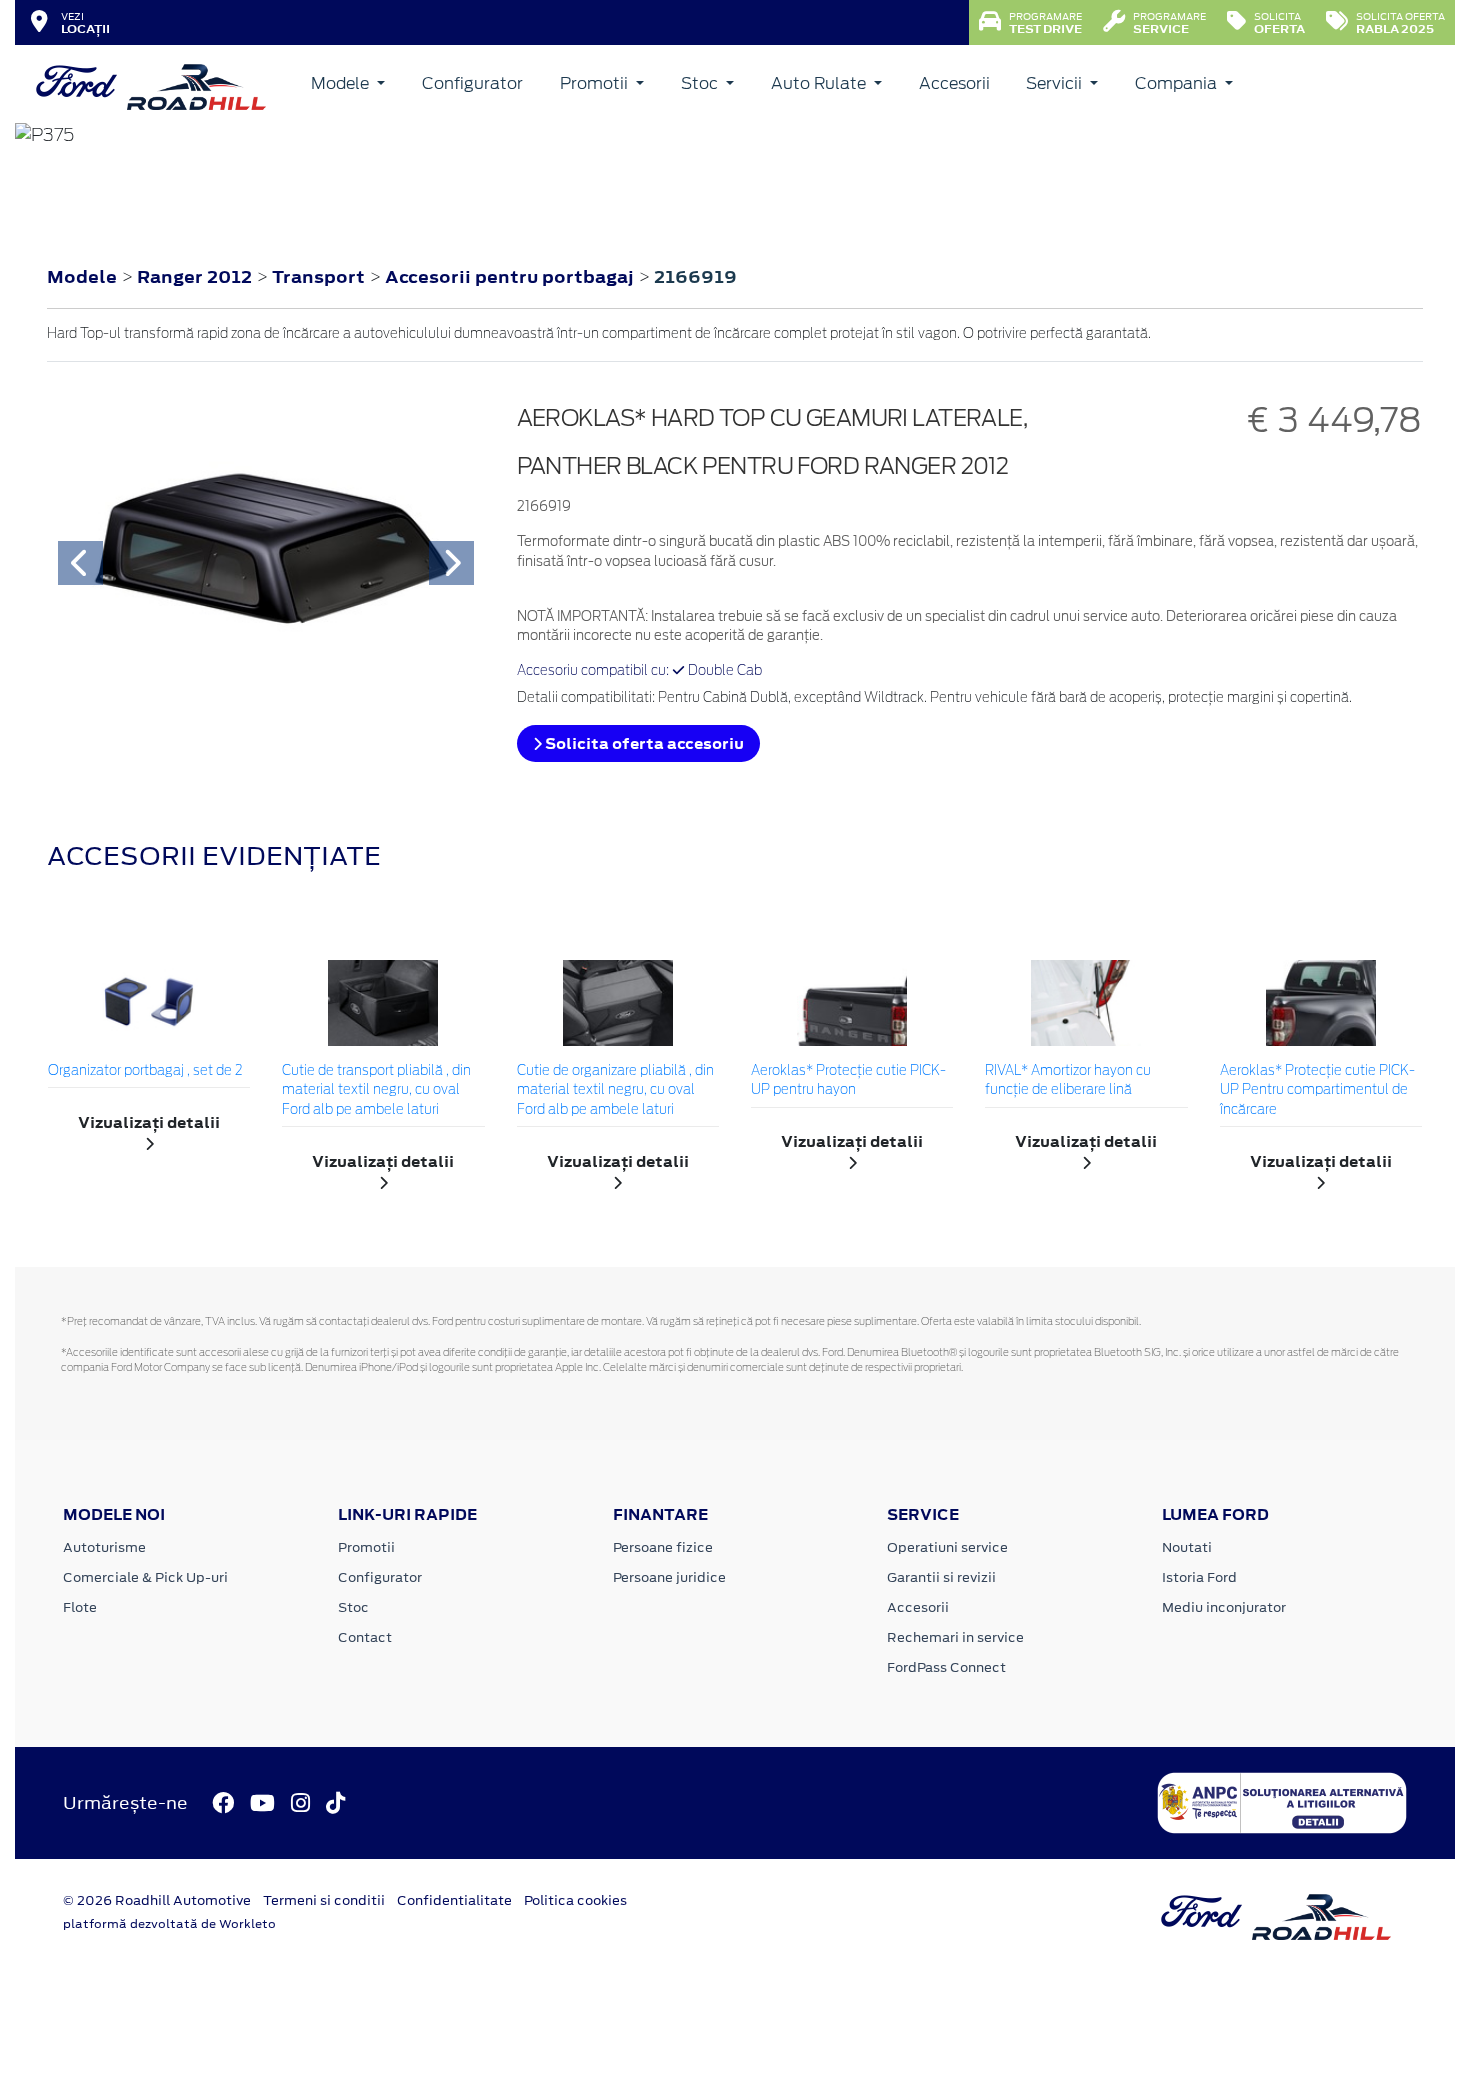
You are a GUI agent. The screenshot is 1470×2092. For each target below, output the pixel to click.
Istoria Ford (1199, 1577)
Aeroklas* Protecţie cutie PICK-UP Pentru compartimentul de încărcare (1317, 1091)
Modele (342, 83)
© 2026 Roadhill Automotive (157, 1900)
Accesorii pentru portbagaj (511, 277)
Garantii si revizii (941, 1577)
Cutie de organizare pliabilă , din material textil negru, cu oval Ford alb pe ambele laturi (615, 1091)
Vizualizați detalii (149, 1122)
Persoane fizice (663, 1547)
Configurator (472, 83)
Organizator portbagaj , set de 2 (145, 1071)
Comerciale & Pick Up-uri (145, 1577)
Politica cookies (575, 1900)
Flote (80, 1607)
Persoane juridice (669, 1577)
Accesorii (954, 83)
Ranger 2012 (194, 277)
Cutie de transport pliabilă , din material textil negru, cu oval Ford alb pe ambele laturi (376, 1091)
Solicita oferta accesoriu (643, 743)
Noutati (1187, 1547)
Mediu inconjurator (1224, 1607)
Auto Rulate (820, 83)
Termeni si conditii (324, 1900)
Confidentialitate (454, 1900)
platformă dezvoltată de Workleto (169, 1924)
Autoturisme (104, 1547)
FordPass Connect (946, 1667)
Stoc (701, 83)
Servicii (1056, 83)
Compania (1178, 83)
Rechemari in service (955, 1637)
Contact (365, 1637)
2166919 (695, 277)
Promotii (596, 83)
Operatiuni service (947, 1547)
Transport (320, 277)
